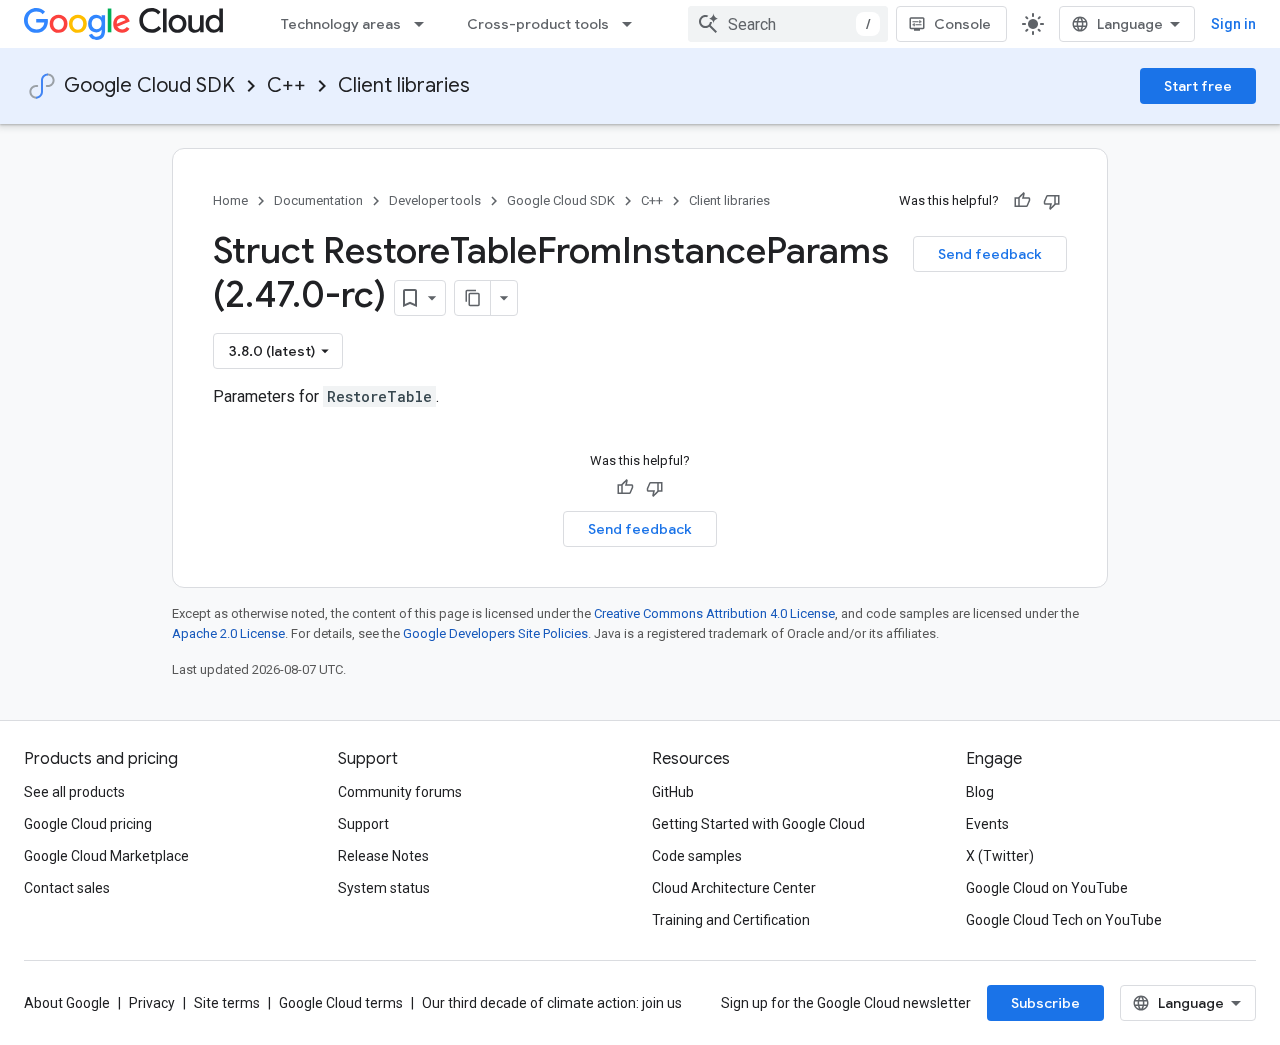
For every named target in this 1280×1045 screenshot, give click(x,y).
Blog (980, 792)
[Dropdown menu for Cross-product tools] (633, 24)
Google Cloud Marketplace (106, 856)
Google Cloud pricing (88, 824)
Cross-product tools (538, 24)
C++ (286, 85)
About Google (67, 1003)
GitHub (673, 792)
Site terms (227, 1003)
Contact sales (67, 888)
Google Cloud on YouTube (1047, 888)
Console (962, 24)
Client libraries (404, 85)
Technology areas (341, 24)
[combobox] (788, 24)
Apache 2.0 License (228, 633)
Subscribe (1045, 1003)
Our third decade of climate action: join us (552, 1003)
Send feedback (990, 254)
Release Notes (383, 856)
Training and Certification (731, 920)
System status (384, 888)
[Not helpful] (1052, 201)
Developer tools (435, 200)
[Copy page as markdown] (473, 298)
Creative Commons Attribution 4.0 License (714, 613)
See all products (74, 792)
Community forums (400, 792)
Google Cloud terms (341, 1003)
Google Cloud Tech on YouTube (1064, 920)
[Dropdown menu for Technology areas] (425, 24)
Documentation (318, 200)
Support (363, 824)
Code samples (697, 856)
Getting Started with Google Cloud (758, 824)
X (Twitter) (1000, 856)
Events (987, 824)
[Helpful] (1022, 201)
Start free (1198, 86)
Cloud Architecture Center (734, 888)
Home (230, 200)
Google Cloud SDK (149, 85)
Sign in (1233, 24)
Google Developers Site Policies (495, 633)
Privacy (152, 1003)
